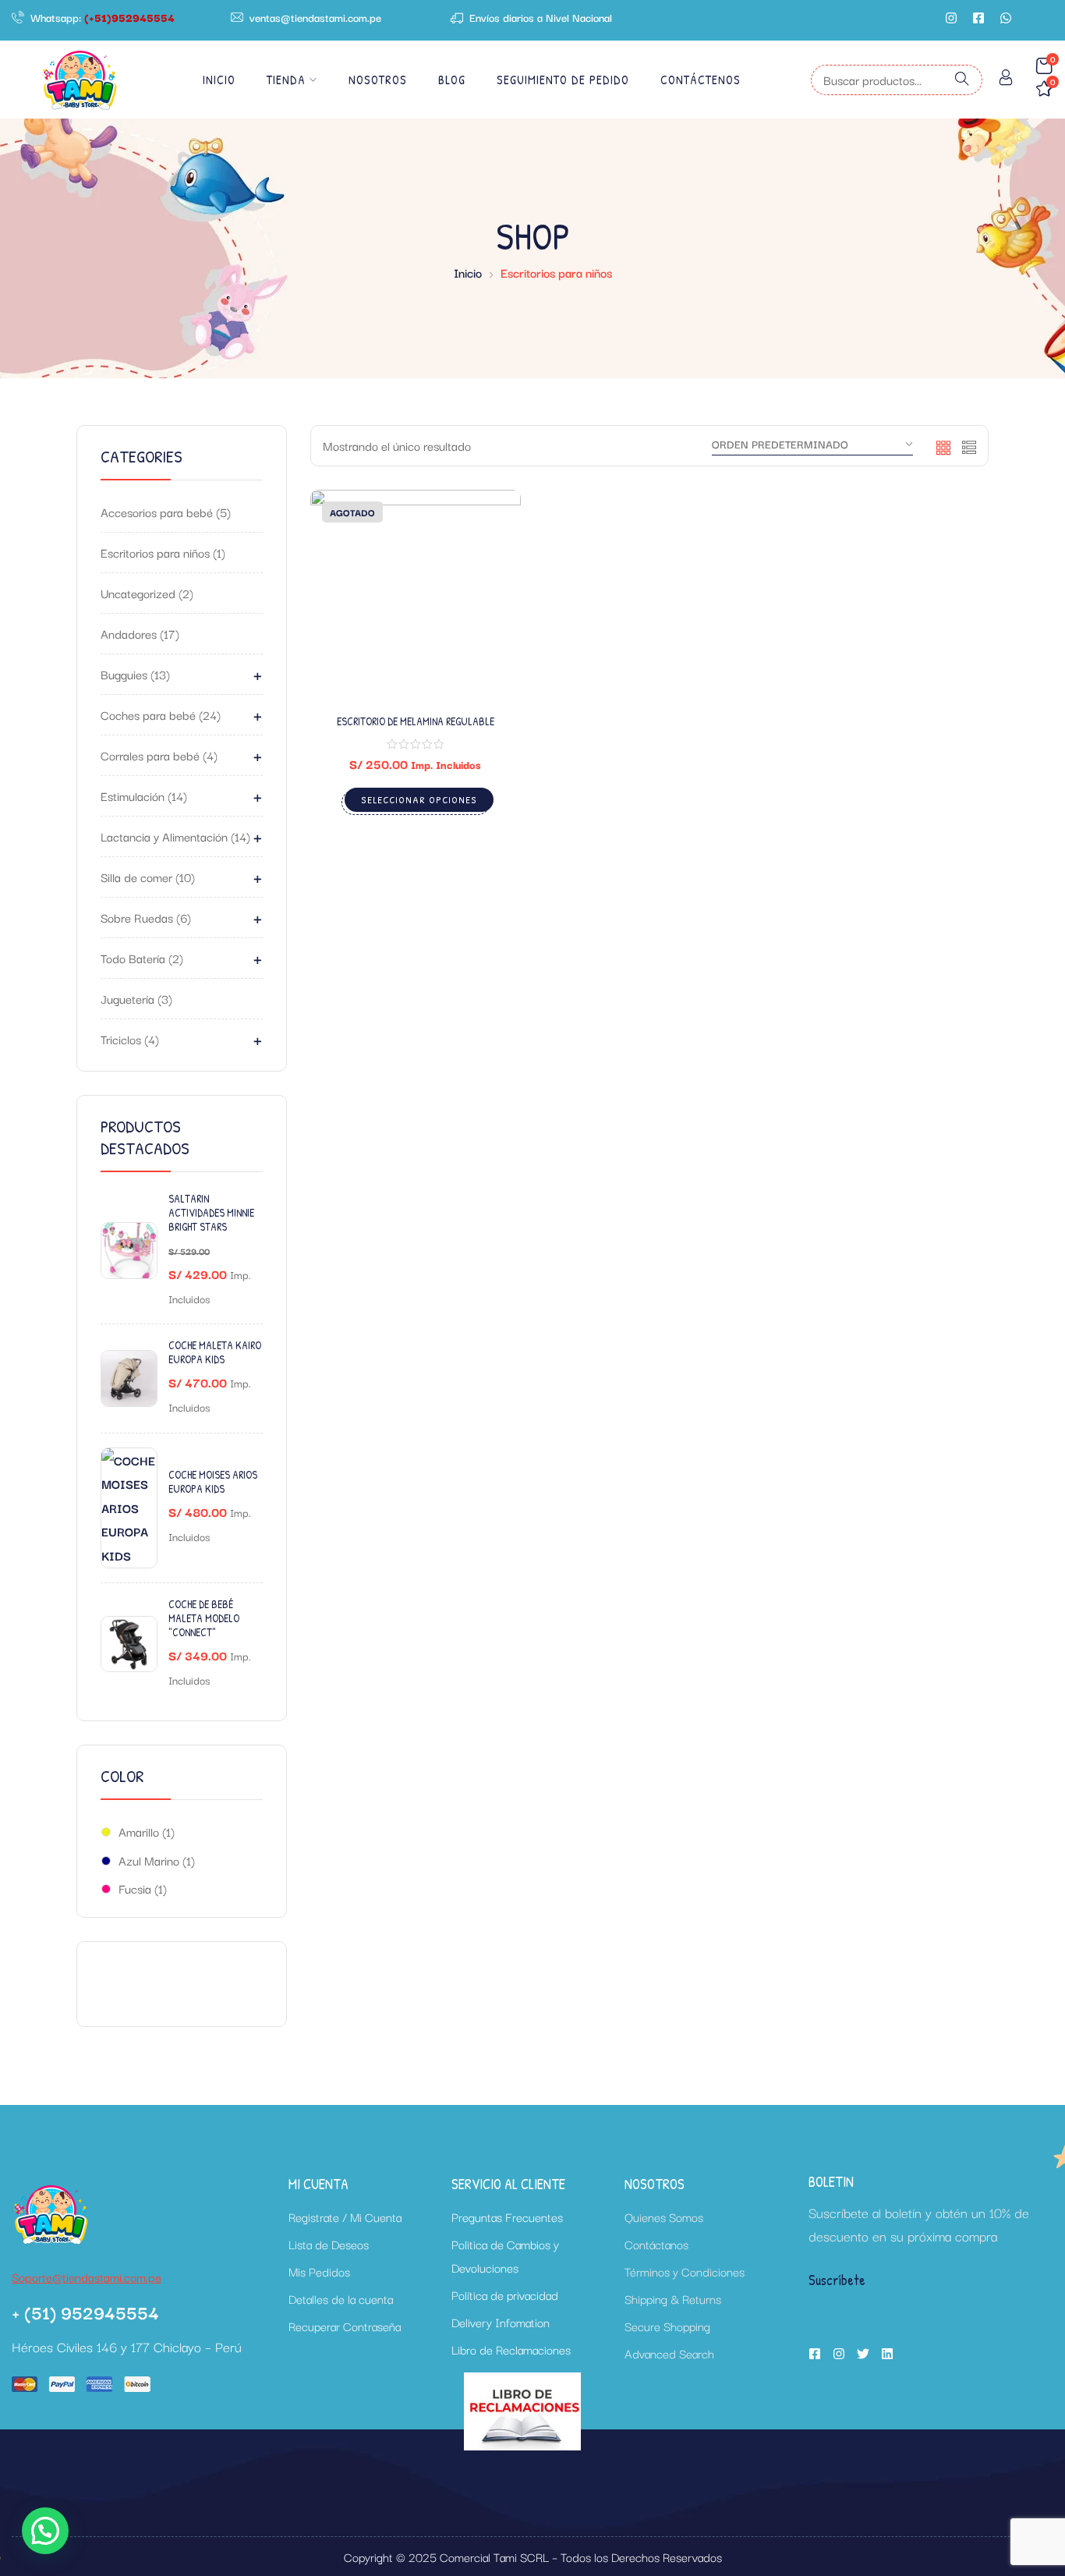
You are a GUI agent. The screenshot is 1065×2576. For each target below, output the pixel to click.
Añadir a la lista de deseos (488, 562)
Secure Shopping (667, 2326)
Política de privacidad (505, 2294)
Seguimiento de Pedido (563, 80)
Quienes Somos (664, 2216)
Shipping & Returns (673, 2298)
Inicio (219, 80)
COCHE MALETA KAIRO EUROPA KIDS (215, 1352)
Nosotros (378, 80)
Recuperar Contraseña (345, 2326)
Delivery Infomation (501, 2322)
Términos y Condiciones (685, 2271)
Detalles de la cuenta (341, 2298)
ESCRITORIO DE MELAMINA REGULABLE (416, 721)
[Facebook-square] (978, 18)
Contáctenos (701, 80)
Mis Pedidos (319, 2271)
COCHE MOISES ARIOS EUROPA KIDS (213, 1482)
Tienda (286, 80)
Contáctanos (656, 2244)
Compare (488, 600)
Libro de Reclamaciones (511, 2349)
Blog (452, 80)
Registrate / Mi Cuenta (345, 2216)
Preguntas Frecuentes (507, 2216)
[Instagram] (951, 18)
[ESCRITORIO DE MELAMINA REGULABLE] (416, 595)
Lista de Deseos (329, 2244)
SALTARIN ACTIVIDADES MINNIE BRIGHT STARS (211, 1213)
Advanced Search (669, 2353)
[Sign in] (1006, 80)
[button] (45, 2531)
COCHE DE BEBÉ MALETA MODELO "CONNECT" (204, 1618)
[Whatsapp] (1006, 18)
